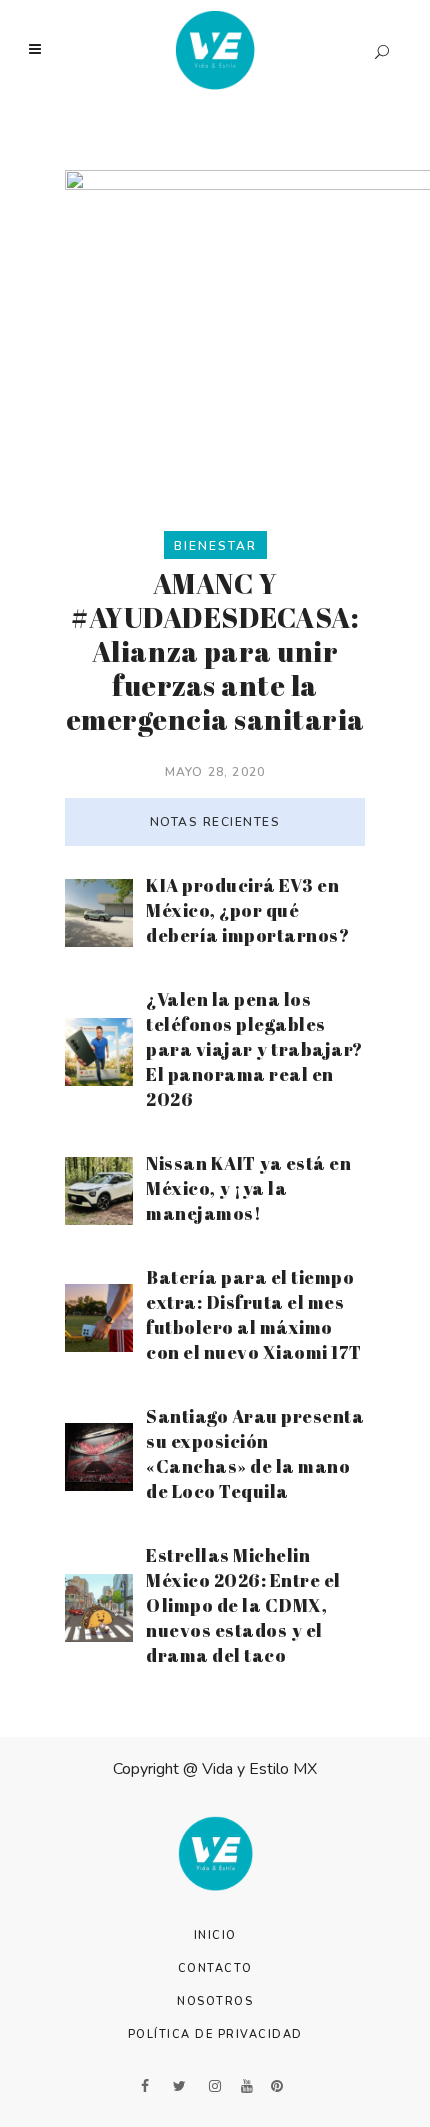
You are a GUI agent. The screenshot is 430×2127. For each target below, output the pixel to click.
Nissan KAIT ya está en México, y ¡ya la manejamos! (248, 1188)
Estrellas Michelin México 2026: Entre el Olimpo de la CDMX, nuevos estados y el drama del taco (243, 1605)
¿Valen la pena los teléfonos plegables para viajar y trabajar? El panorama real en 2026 (254, 1049)
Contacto (215, 1968)
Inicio (215, 1935)
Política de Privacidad (215, 2034)
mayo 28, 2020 (215, 772)
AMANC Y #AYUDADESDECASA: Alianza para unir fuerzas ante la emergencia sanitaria (215, 651)
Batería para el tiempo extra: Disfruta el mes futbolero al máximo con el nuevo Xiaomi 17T (254, 1314)
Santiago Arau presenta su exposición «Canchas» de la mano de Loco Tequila (255, 1453)
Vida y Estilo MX (259, 1769)
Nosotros (215, 2001)
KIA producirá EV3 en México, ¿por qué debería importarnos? (247, 910)
